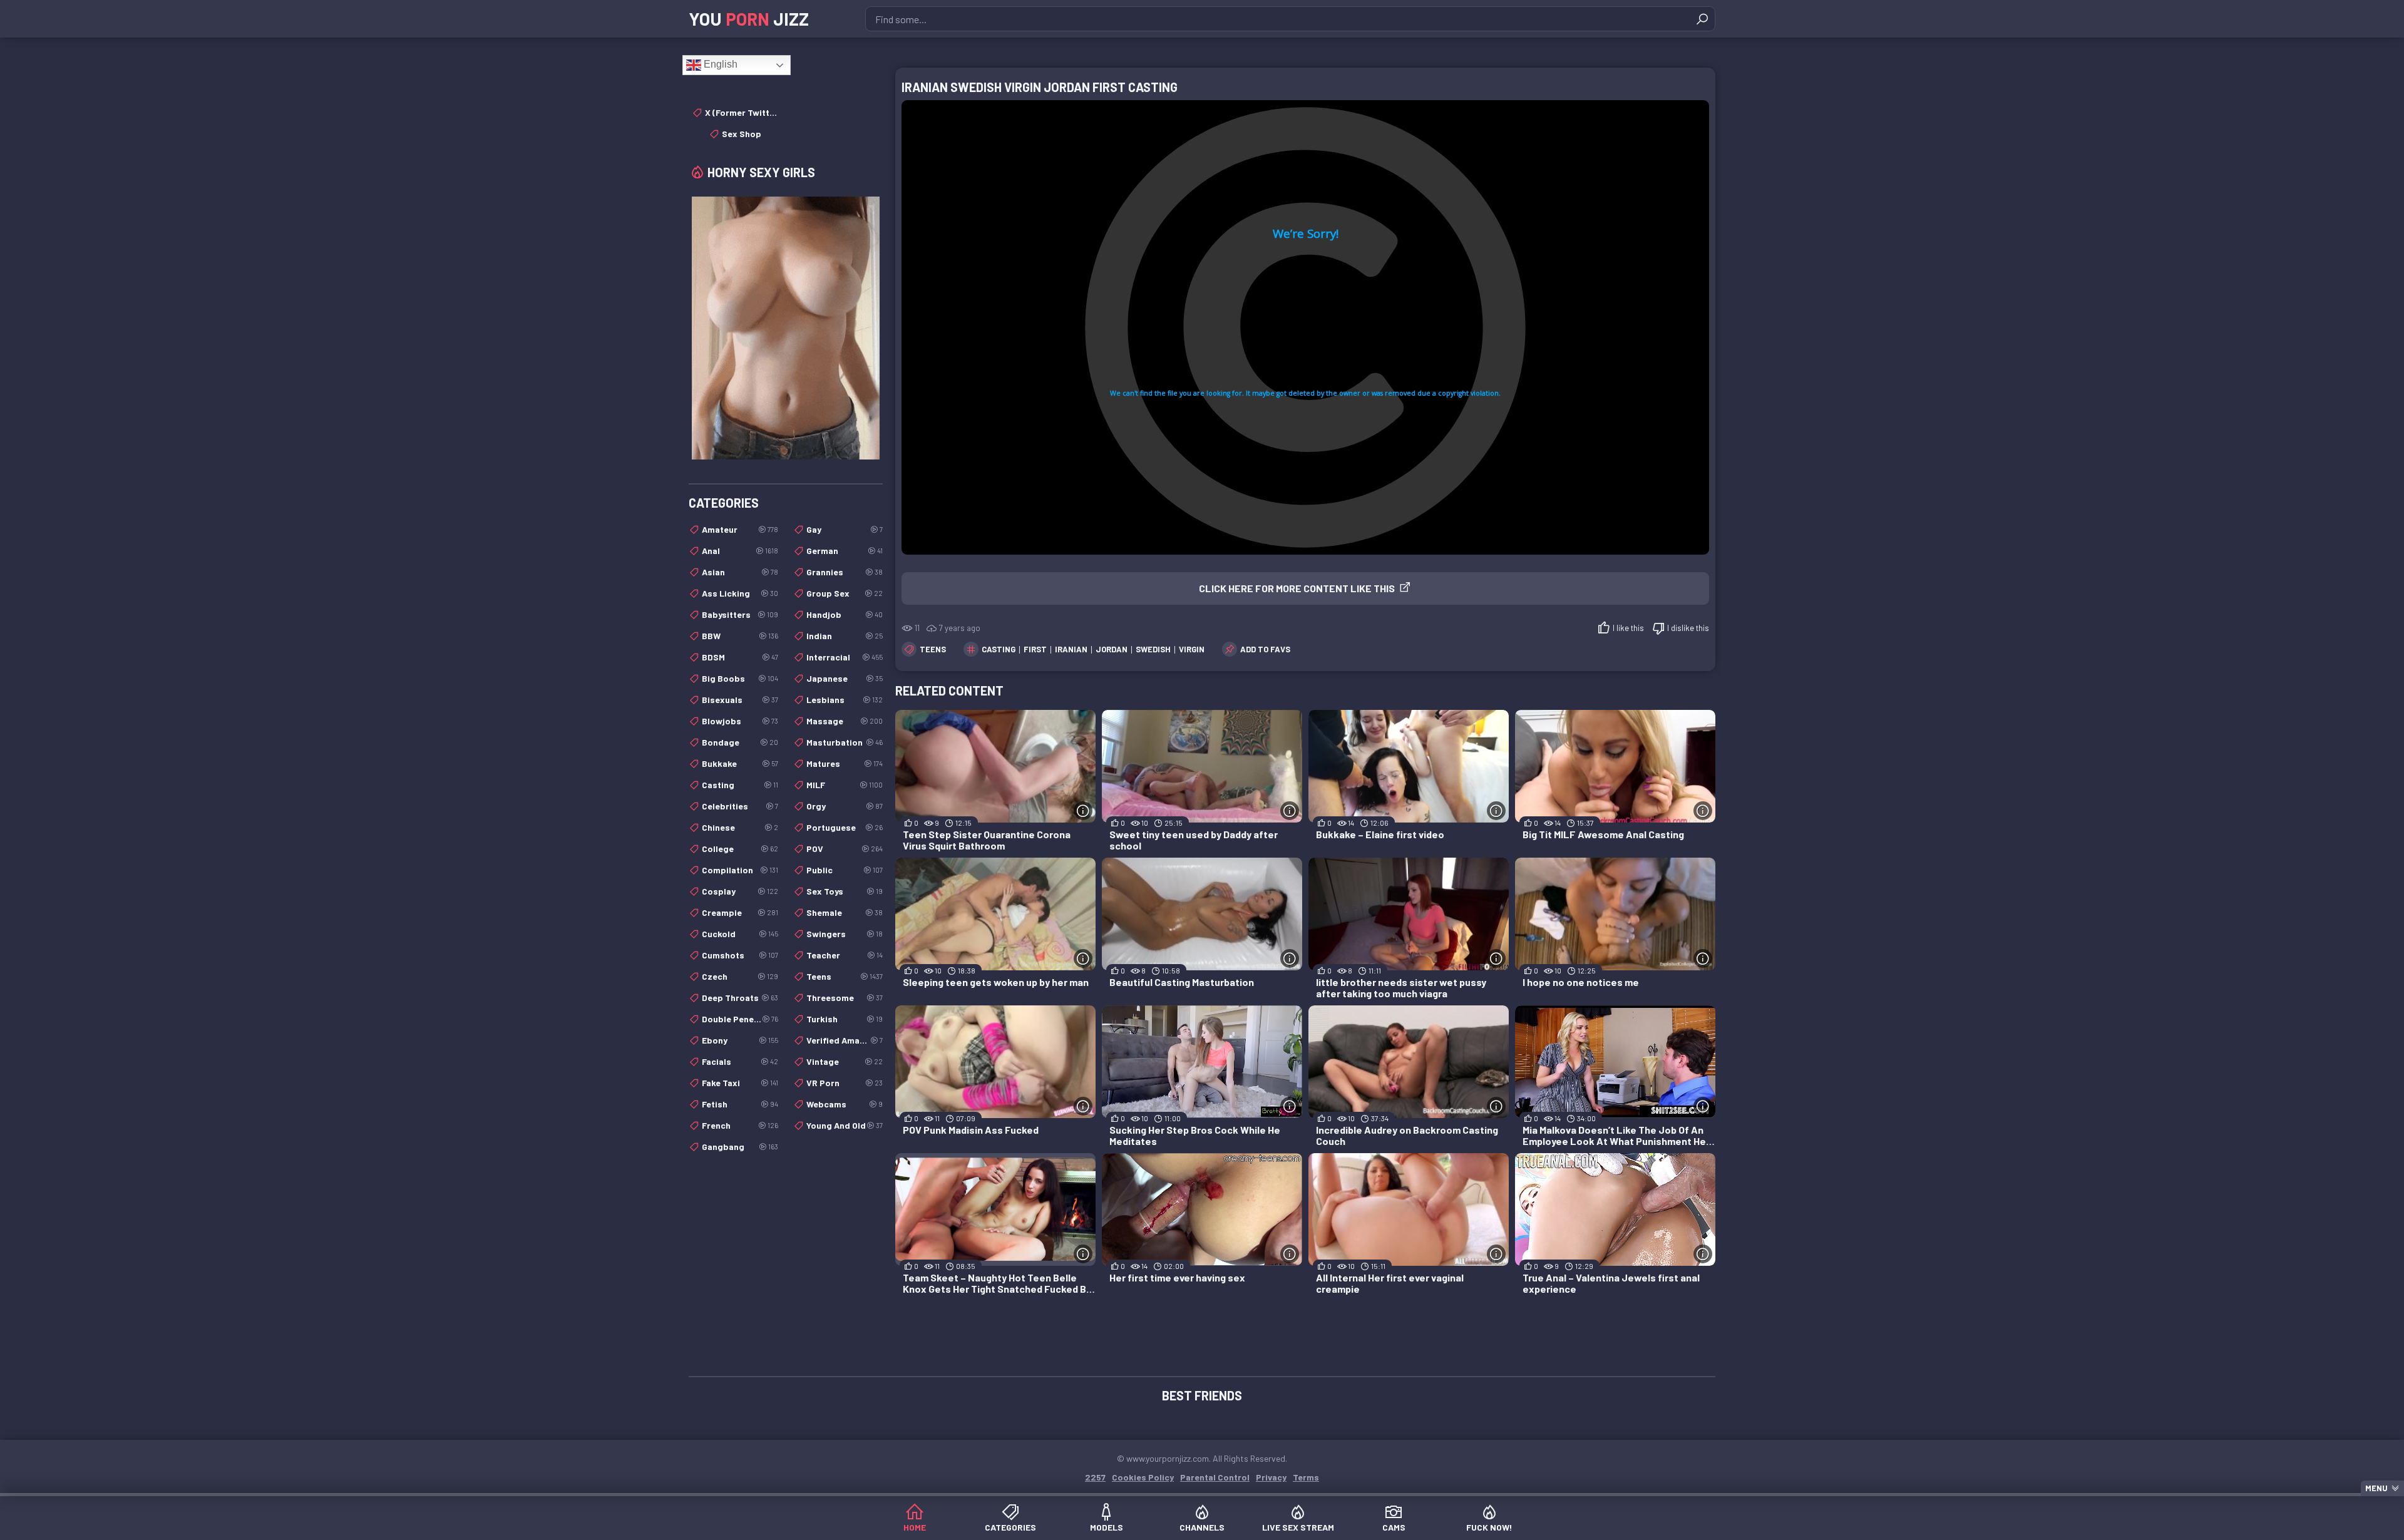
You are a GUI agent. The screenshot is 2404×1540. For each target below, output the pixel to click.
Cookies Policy (1143, 1477)
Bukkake (740, 763)
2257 (1095, 1477)
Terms (1306, 1477)
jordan (1112, 649)
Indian (845, 636)
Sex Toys (845, 891)
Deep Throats (740, 998)
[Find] (1702, 19)
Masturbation (845, 742)
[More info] (1083, 811)
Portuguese (845, 827)
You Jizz (749, 19)
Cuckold (740, 934)
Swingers (845, 934)
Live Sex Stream (1298, 1527)
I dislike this (1688, 628)
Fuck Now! (1489, 1527)
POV (845, 849)
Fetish (740, 1104)
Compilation (740, 870)
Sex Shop (742, 134)
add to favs (1265, 649)
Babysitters (740, 614)
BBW (740, 636)
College (740, 849)
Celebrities (740, 806)
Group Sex (845, 593)
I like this (1628, 628)
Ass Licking (740, 593)
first (1035, 649)
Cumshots (740, 955)
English (719, 64)
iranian (1071, 649)
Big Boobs (740, 678)
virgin (1192, 649)
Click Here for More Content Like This (1297, 588)
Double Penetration (740, 1019)
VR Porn (845, 1083)
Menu (2376, 1488)
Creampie (740, 912)
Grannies (845, 572)
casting (999, 649)
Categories (1010, 1527)
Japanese (845, 678)
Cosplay (740, 891)
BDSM (740, 657)
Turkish (845, 1019)
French (740, 1125)
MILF (845, 785)
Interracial (845, 657)
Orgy (845, 806)
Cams (1394, 1527)
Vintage (845, 1061)
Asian (740, 572)
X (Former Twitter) (742, 112)
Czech (740, 976)
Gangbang (740, 1147)
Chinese (740, 827)
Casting (740, 785)
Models (1107, 1527)
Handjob (845, 614)
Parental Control (1215, 1477)
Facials (740, 1061)
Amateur (740, 529)
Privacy (1271, 1477)
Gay (845, 529)
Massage (845, 721)
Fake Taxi (740, 1083)
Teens (933, 649)
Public (845, 870)
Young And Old (845, 1125)
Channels (1202, 1527)
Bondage (740, 742)
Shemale (845, 912)
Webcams (845, 1104)
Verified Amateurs (845, 1040)
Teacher (845, 955)
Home (915, 1527)
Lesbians (845, 700)
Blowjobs (740, 721)
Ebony (740, 1040)
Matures (845, 763)
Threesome (845, 998)
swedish (1153, 649)
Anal (740, 551)
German (845, 551)
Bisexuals (740, 700)
